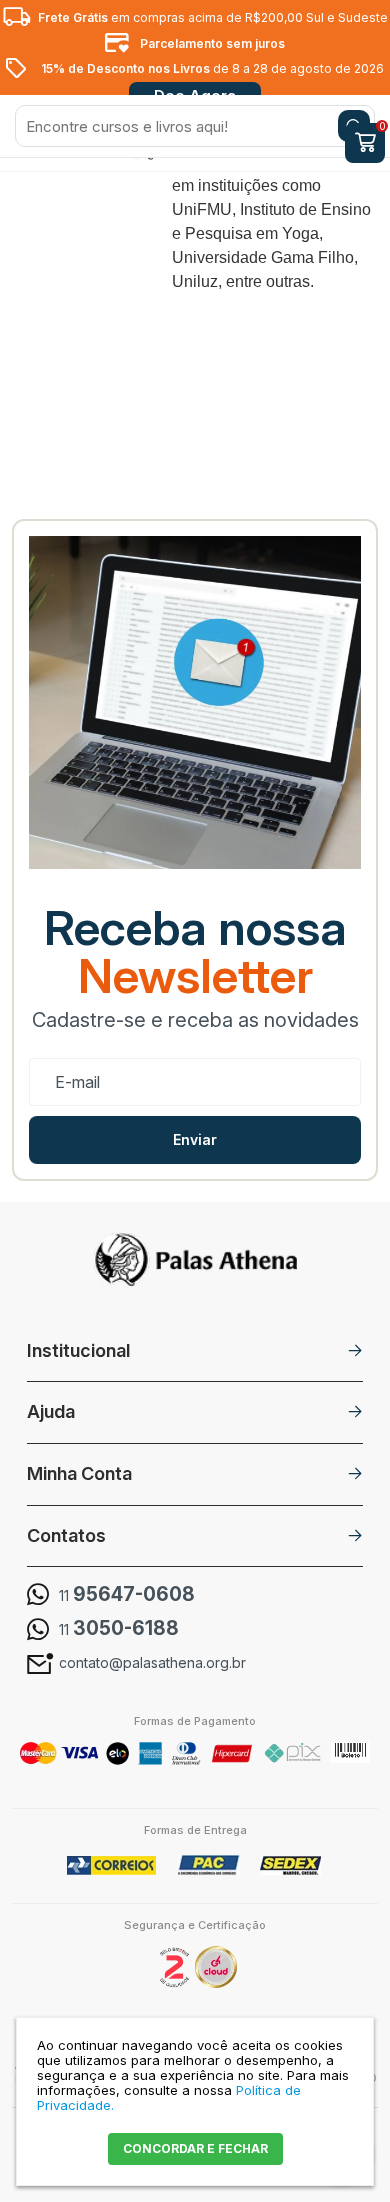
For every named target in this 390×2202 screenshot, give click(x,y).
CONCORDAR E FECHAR (195, 2148)
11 (127, 1595)
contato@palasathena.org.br (152, 1663)
